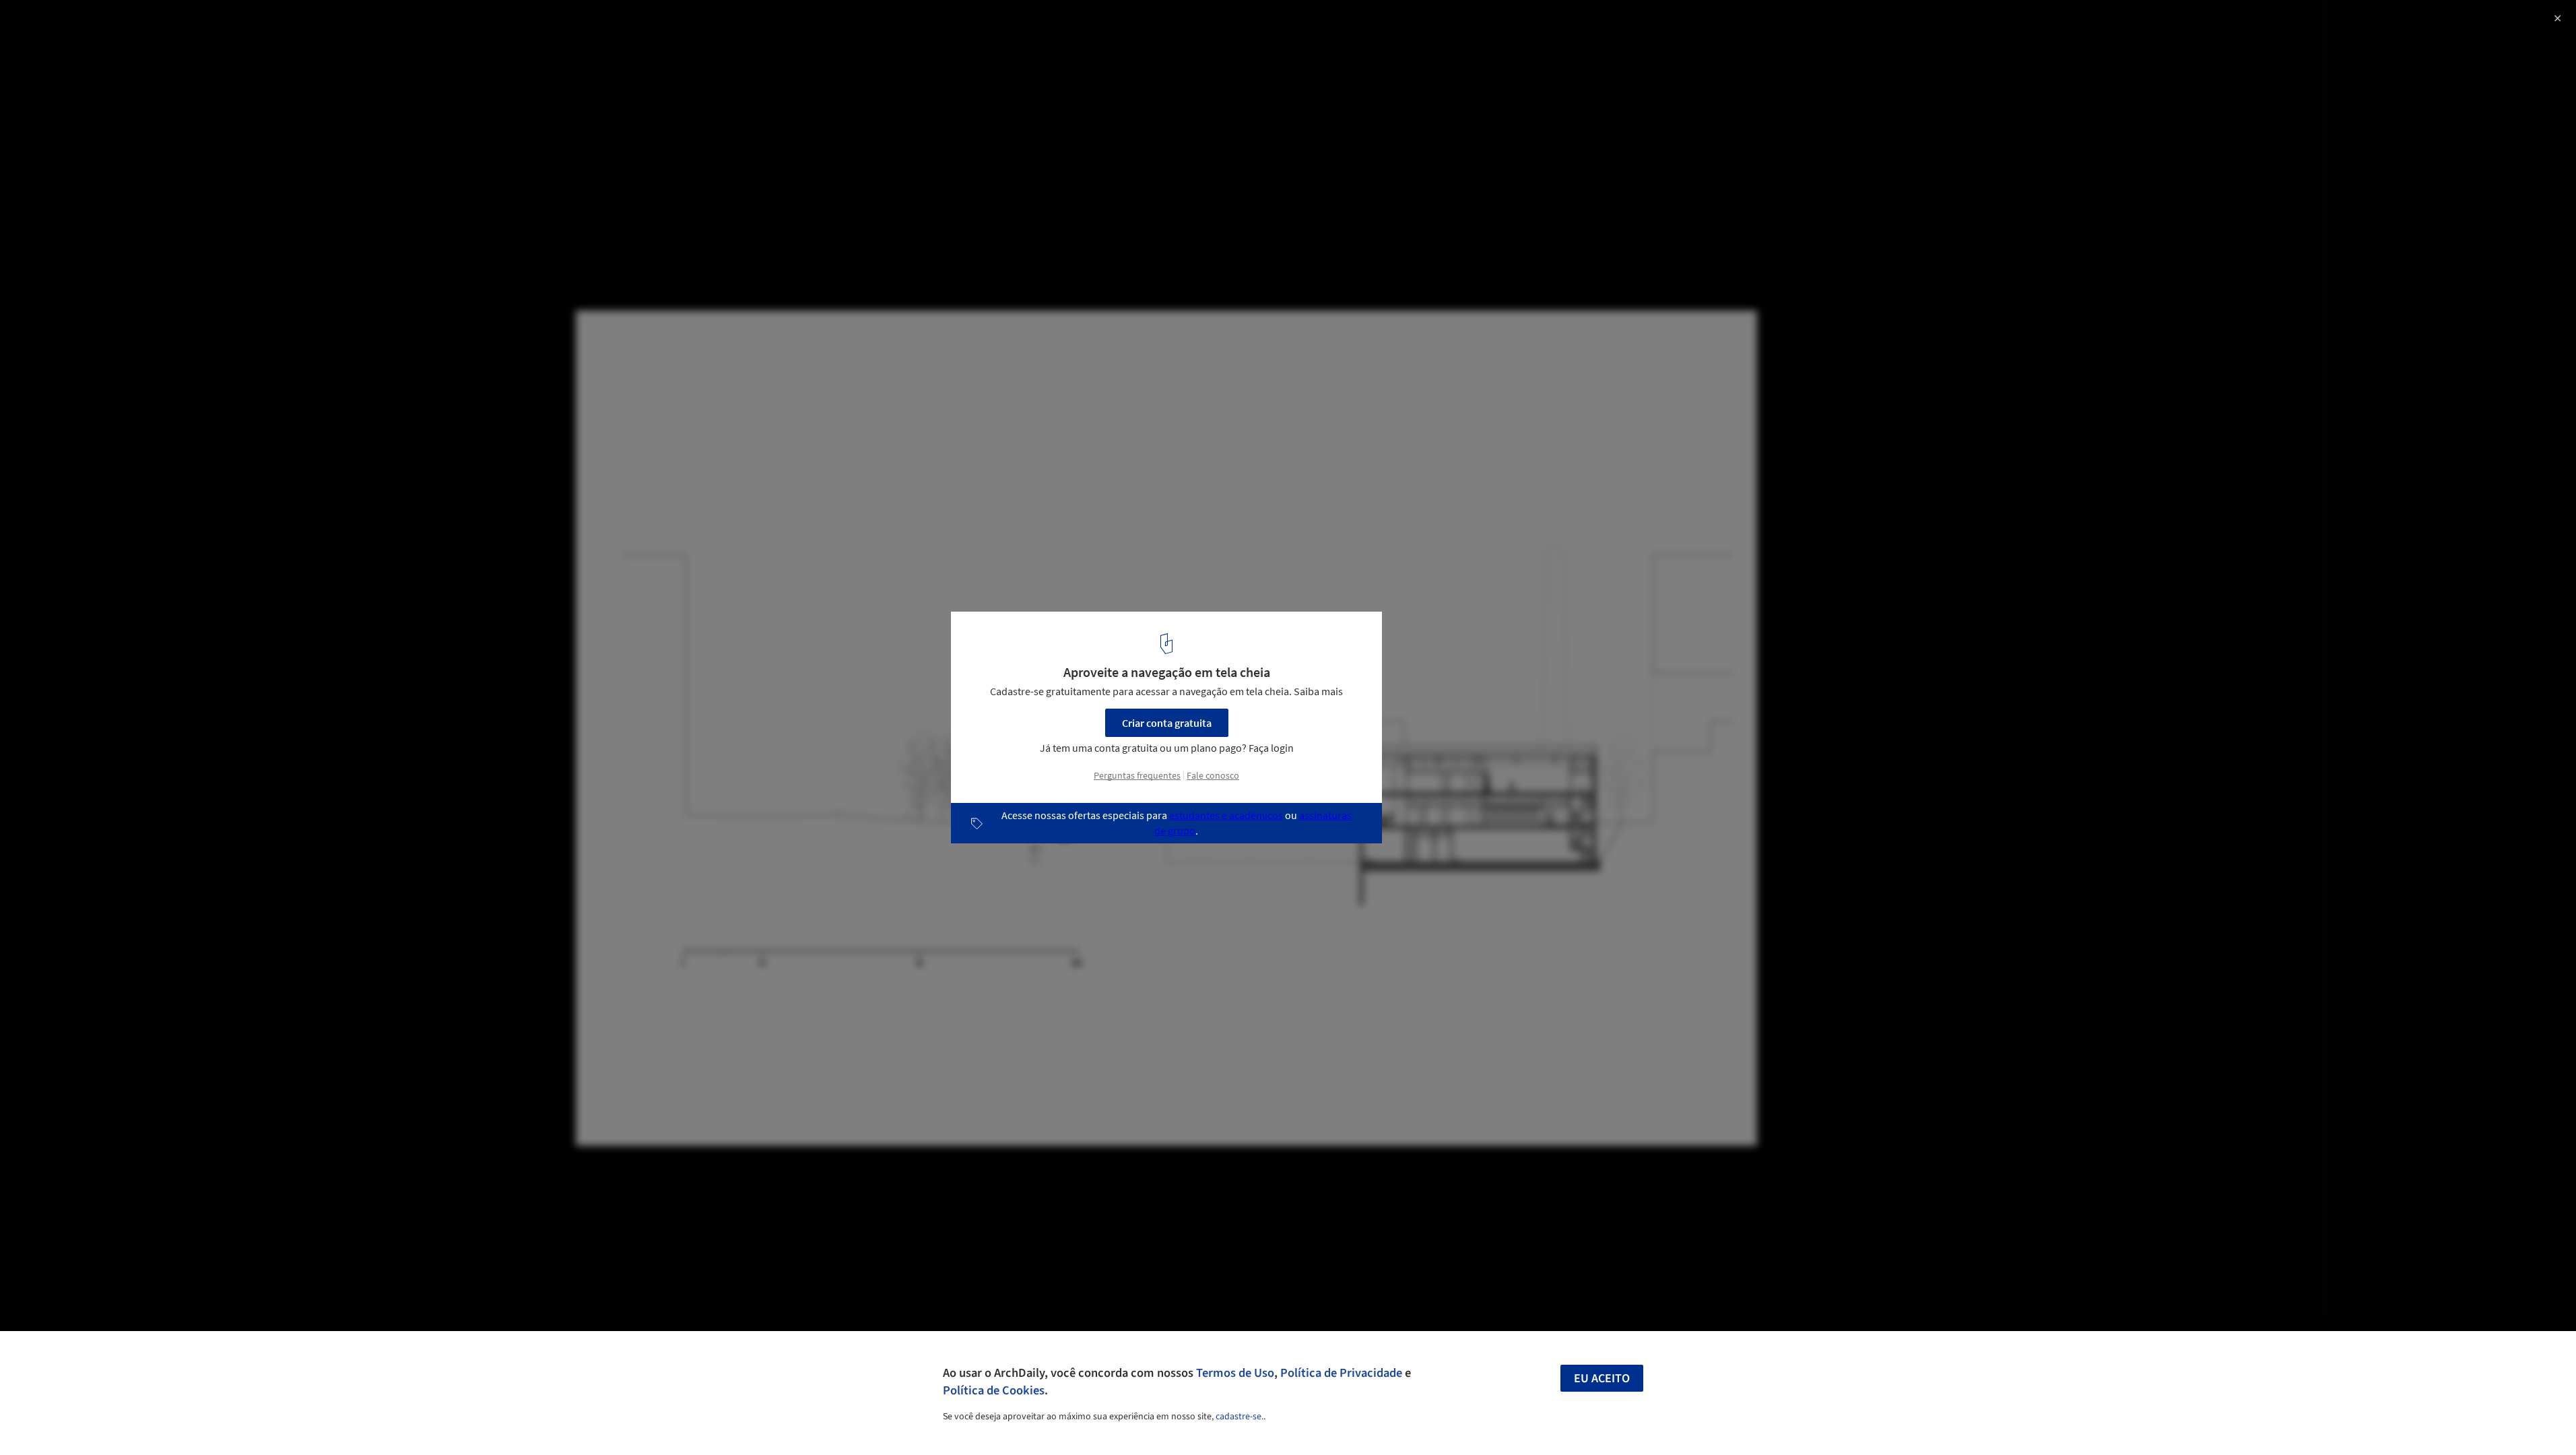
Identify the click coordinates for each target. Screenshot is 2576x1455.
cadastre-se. (1240, 1417)
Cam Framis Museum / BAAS (107, 25)
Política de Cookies (994, 1390)
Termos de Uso (1235, 1373)
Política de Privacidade (1341, 1373)
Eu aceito (1602, 1379)
